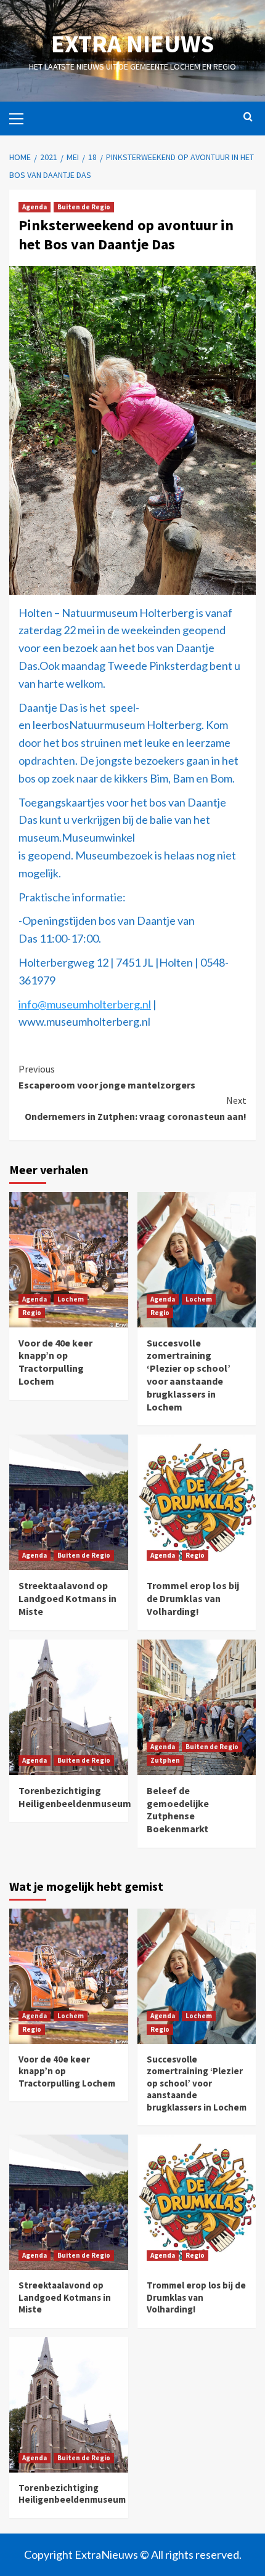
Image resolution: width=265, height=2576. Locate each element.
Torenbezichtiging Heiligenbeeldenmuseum (75, 1797)
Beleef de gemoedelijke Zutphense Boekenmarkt (178, 1809)
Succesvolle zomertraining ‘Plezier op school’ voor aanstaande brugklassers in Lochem (189, 1375)
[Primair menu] (22, 117)
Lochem (71, 1299)
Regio (32, 1313)
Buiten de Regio (84, 207)
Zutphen (165, 1760)
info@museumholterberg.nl (85, 1004)
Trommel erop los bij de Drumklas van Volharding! (193, 1598)
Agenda (35, 207)
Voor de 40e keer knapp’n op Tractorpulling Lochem (55, 1362)
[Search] (248, 117)
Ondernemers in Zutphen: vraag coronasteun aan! (136, 1108)
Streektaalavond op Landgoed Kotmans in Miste (67, 1598)
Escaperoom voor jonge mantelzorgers (107, 1077)
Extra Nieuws (132, 44)
